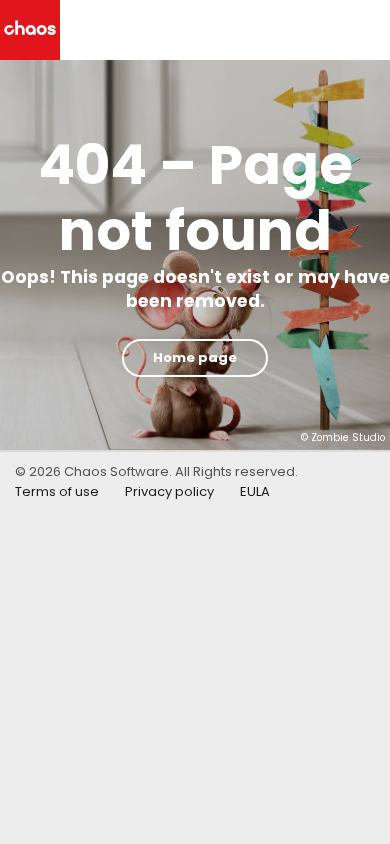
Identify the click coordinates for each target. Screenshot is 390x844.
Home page (195, 357)
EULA (255, 491)
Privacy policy (169, 491)
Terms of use (57, 491)
